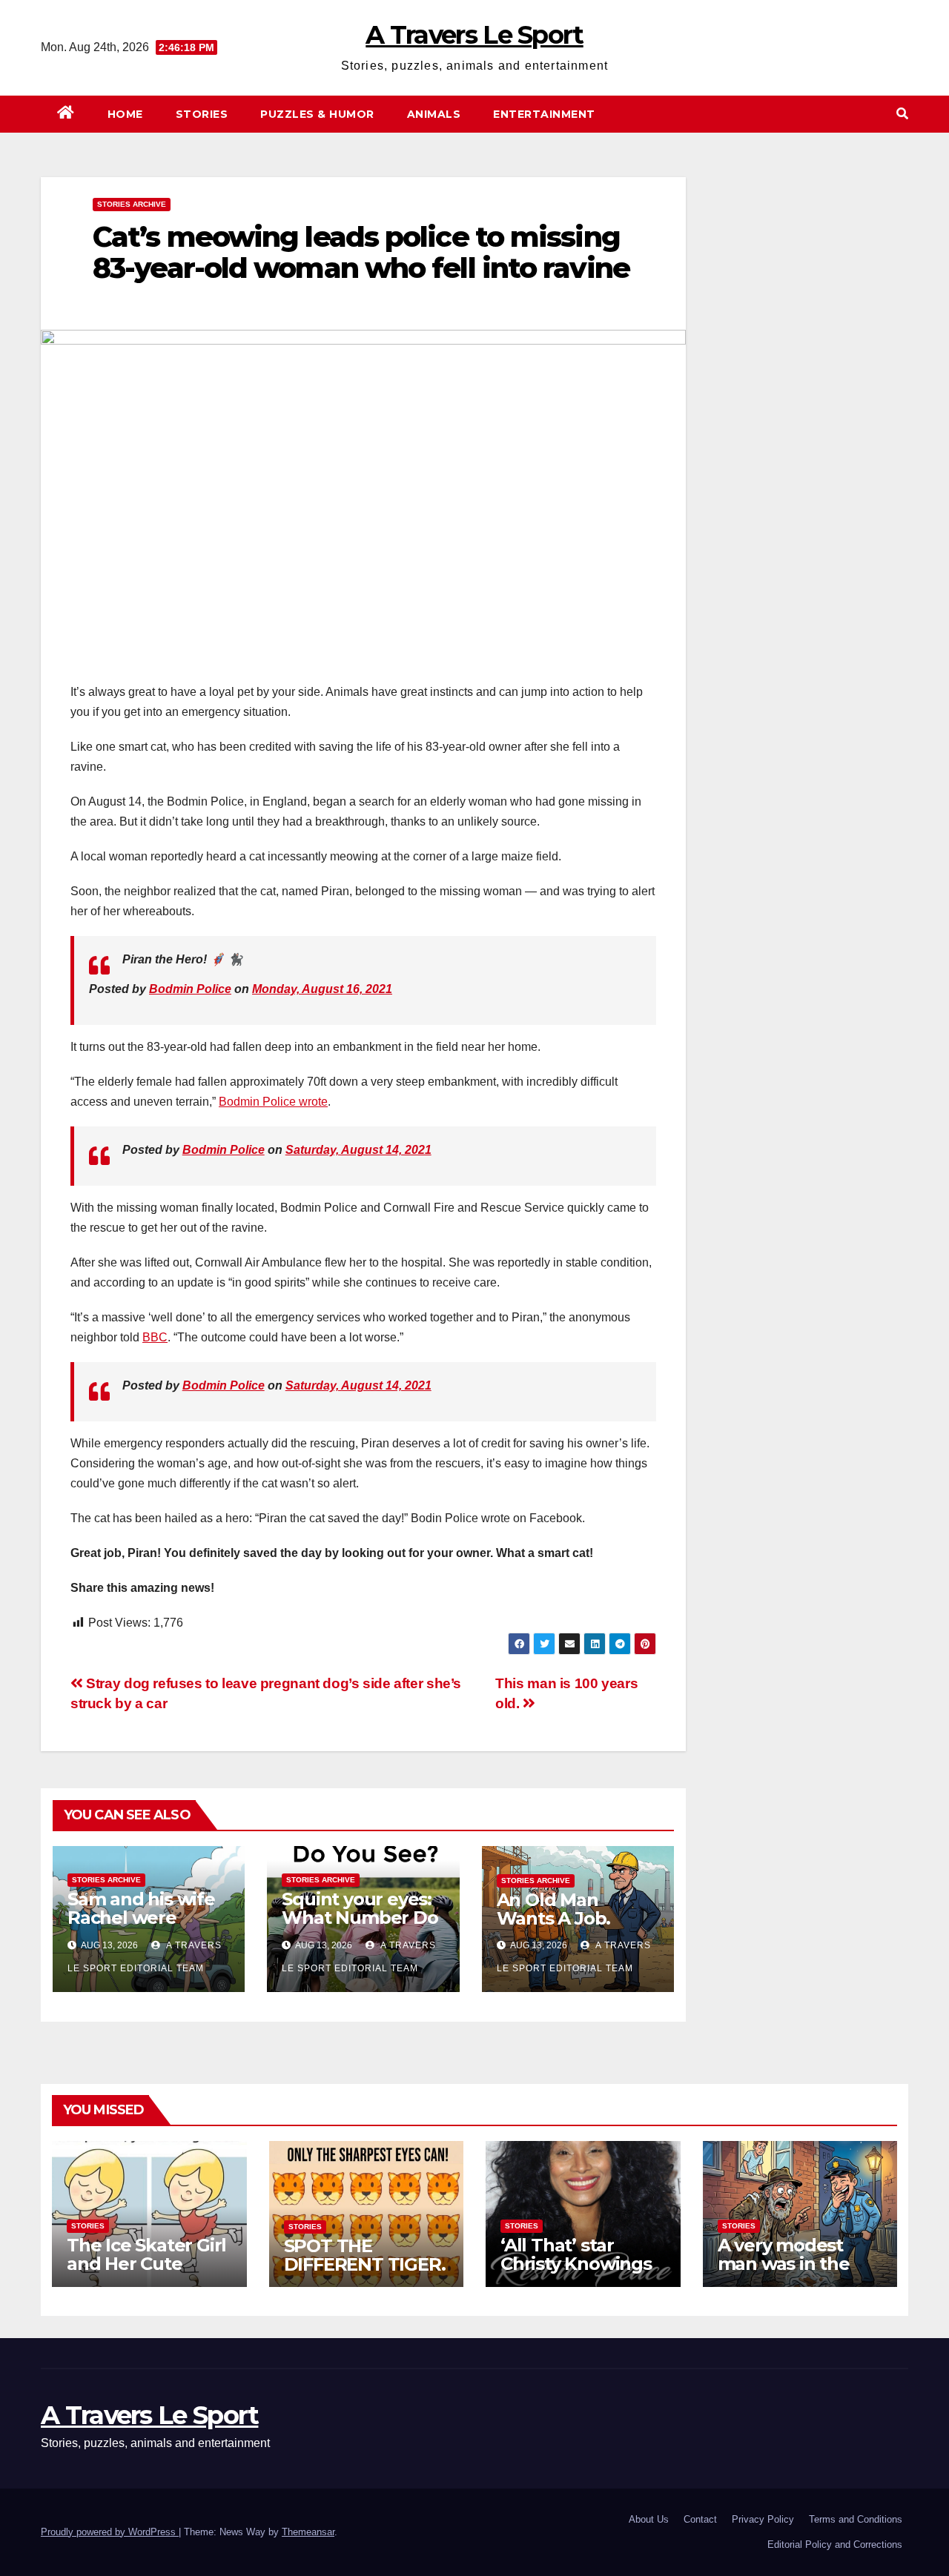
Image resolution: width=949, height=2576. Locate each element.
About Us (649, 2519)
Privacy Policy (763, 2519)
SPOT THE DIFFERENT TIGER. (365, 2255)
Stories (202, 114)
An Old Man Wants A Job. (554, 1909)
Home (125, 114)
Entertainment (544, 114)
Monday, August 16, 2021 (322, 989)
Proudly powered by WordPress (110, 2532)
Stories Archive (132, 204)
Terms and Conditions (856, 2519)
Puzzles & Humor (317, 114)
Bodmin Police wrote (273, 1102)
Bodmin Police (190, 989)
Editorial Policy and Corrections (835, 2545)
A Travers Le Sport (474, 35)
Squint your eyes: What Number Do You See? (360, 1918)
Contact (700, 2519)
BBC (155, 1337)
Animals (434, 114)
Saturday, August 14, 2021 (358, 1150)
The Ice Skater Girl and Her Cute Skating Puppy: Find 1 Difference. (146, 2273)
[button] (902, 114)
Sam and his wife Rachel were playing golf (141, 1918)
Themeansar (308, 2532)
